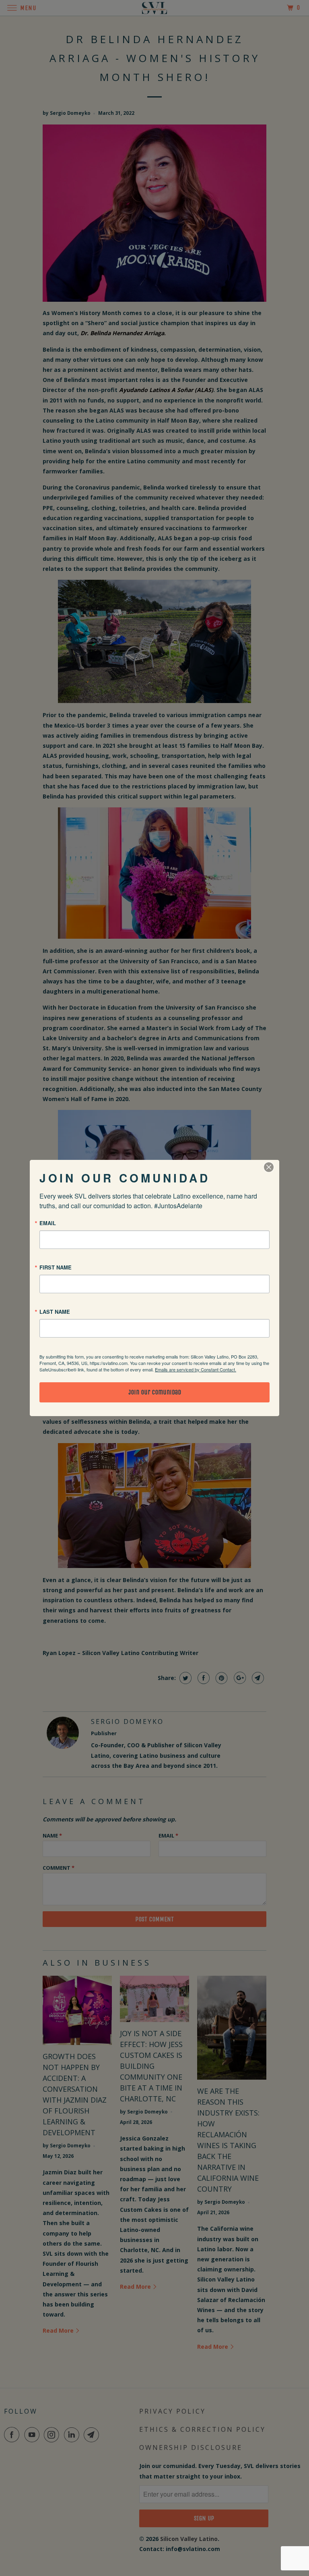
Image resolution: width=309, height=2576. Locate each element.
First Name (56, 1267)
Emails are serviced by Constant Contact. (196, 1369)
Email (48, 1223)
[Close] (269, 1167)
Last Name (55, 1312)
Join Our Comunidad (155, 1392)
